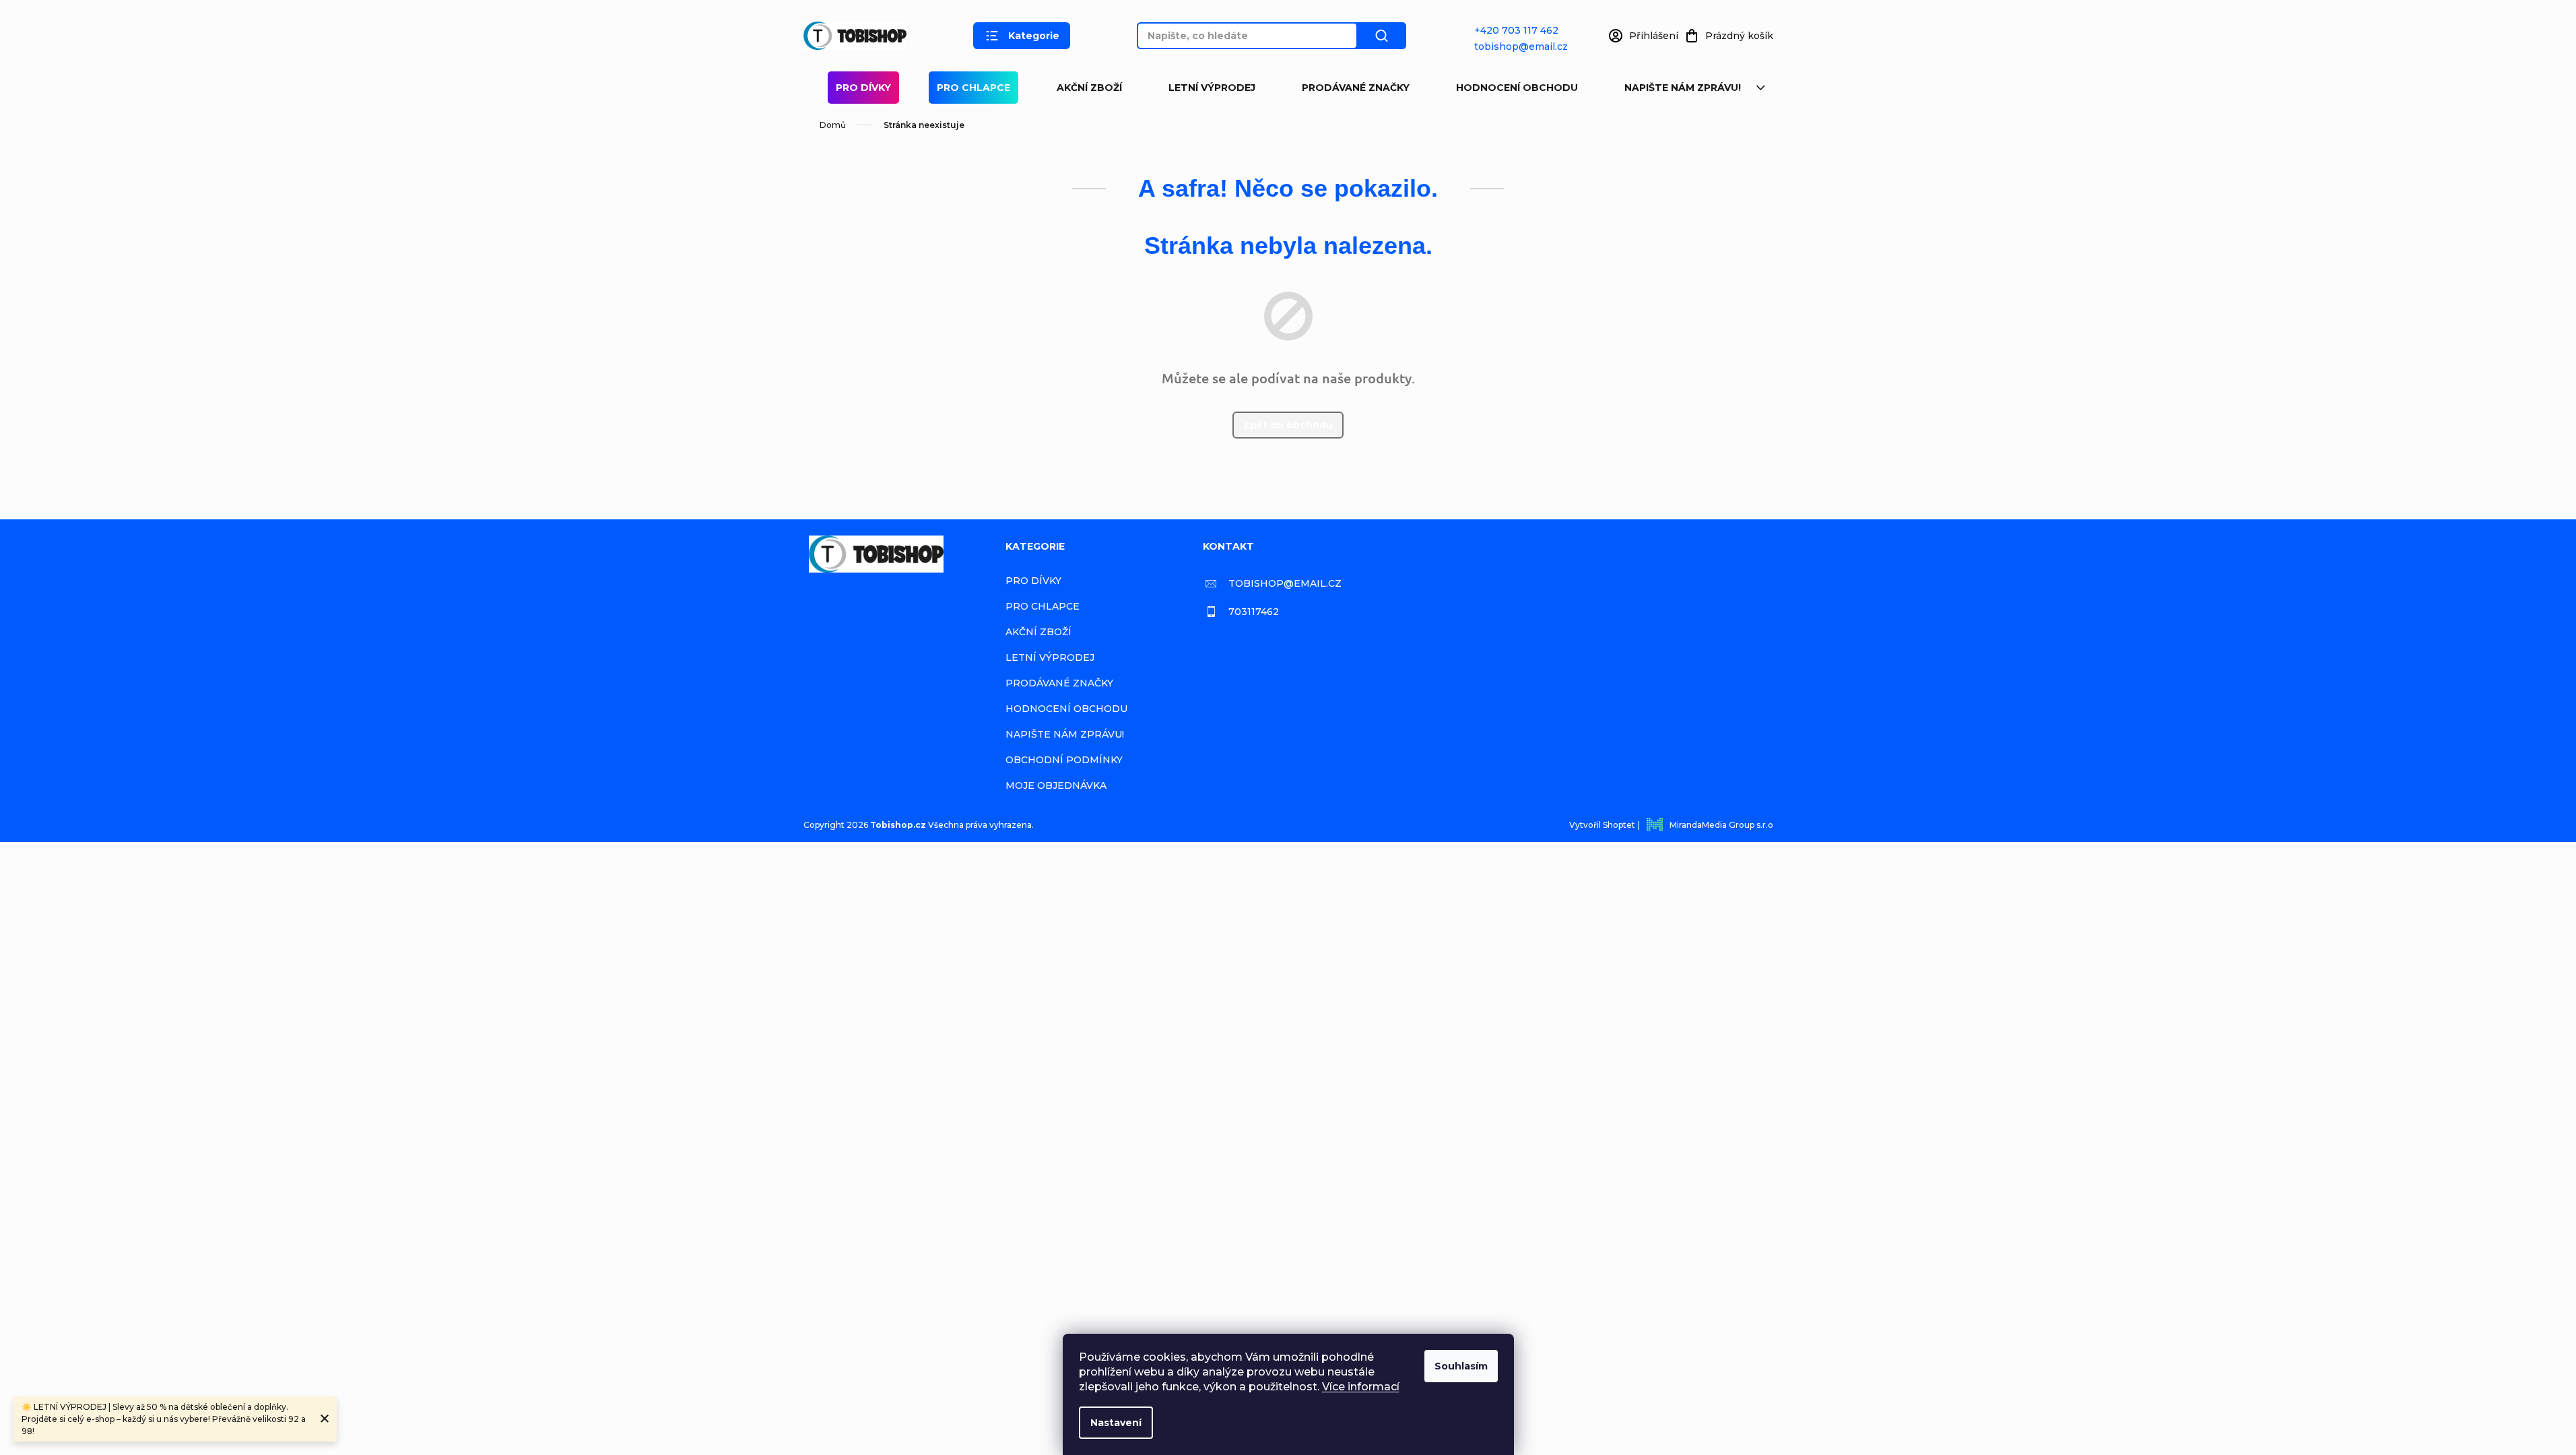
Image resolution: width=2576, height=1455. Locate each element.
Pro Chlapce (973, 88)
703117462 (1254, 612)
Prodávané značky (1356, 88)
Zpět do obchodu (1288, 425)
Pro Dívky (863, 88)
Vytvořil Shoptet (1602, 825)
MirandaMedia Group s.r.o (1721, 825)
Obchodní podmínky (1064, 760)
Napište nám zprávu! (1683, 88)
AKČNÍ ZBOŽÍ (1089, 88)
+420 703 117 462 (1516, 30)
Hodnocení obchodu (1517, 88)
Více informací (1361, 1387)
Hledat (1382, 36)
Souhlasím (1461, 1366)
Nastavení (1116, 1423)
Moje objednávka (1056, 785)
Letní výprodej (1212, 88)
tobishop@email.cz (1521, 46)
